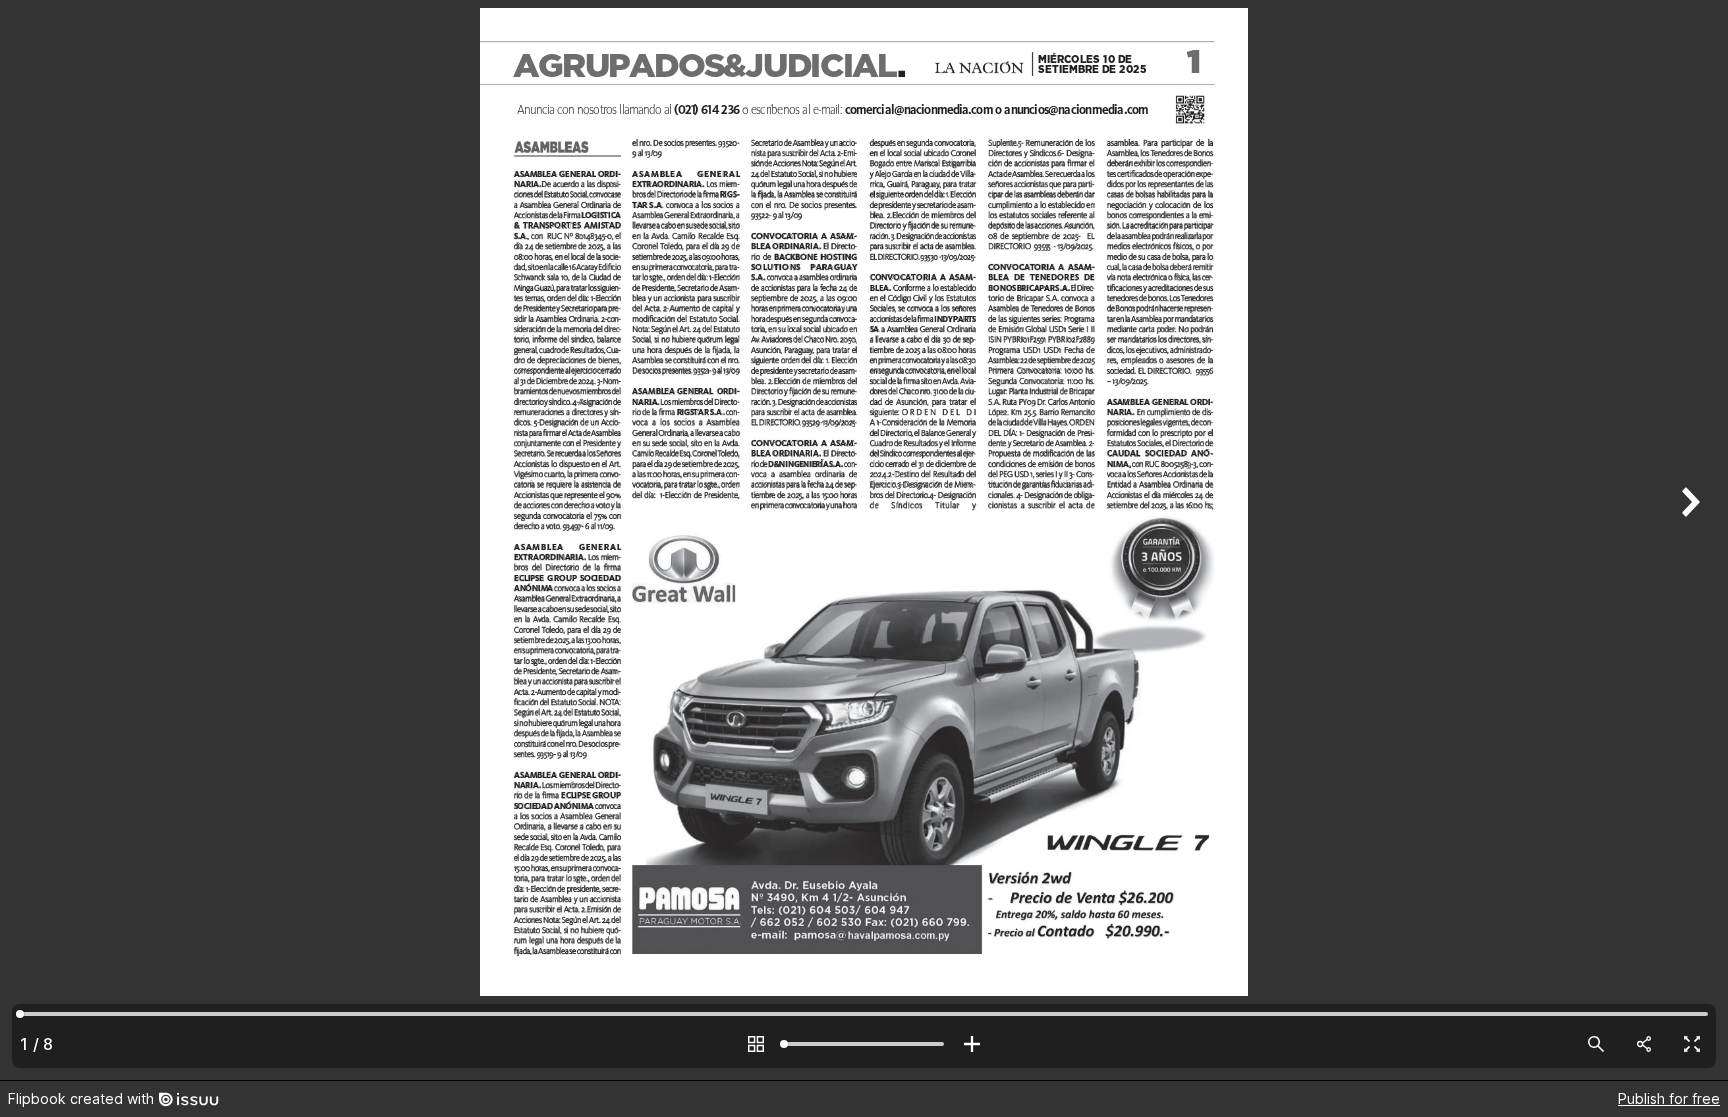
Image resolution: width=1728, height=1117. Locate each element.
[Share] (1644, 1044)
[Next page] (1688, 540)
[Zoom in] (972, 1044)
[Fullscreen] (1692, 1044)
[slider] (864, 1044)
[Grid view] (756, 1044)
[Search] (1596, 1044)
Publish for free (1669, 1098)
